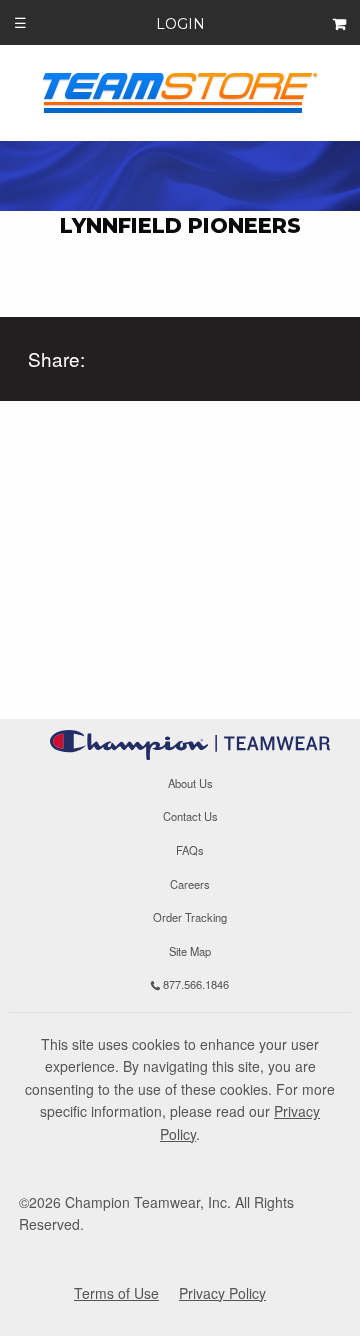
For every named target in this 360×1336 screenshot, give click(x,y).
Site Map (190, 951)
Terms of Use (116, 1293)
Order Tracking (190, 917)
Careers (190, 884)
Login (180, 24)
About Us (190, 783)
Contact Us (190, 817)
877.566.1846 (194, 985)
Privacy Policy (222, 1293)
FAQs (190, 850)
